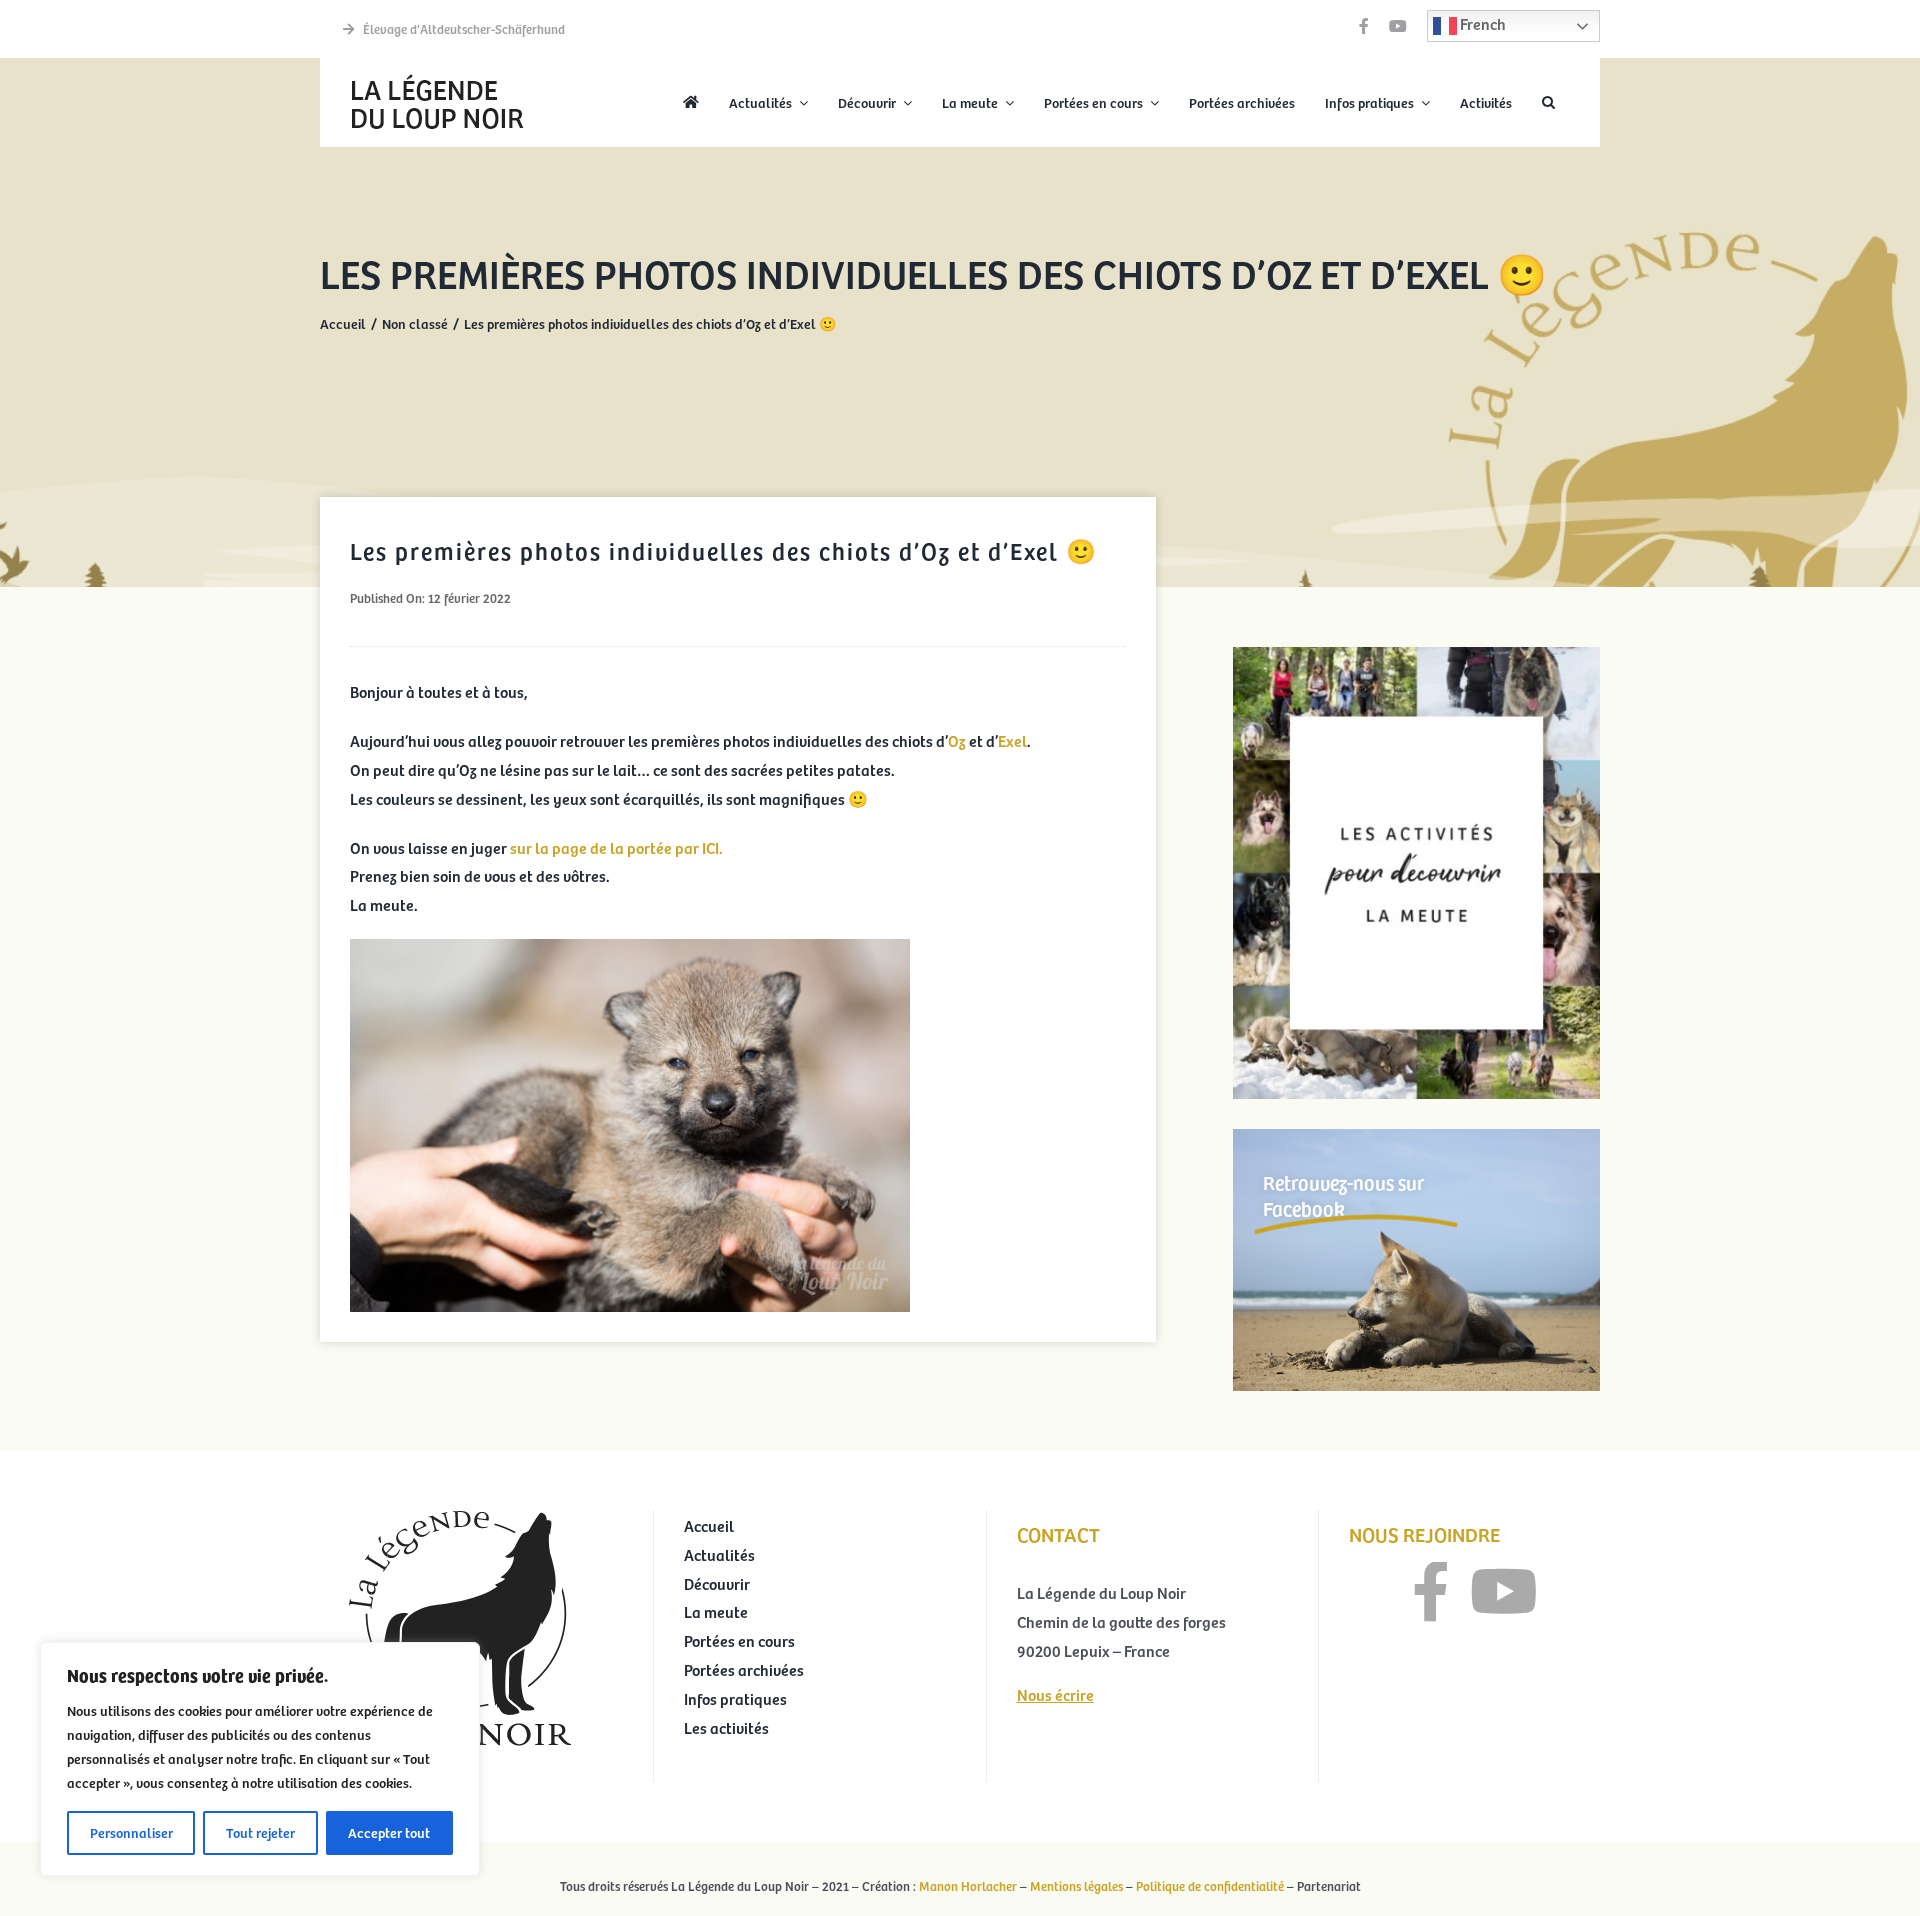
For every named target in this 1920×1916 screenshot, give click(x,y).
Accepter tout (389, 1832)
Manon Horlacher (968, 1886)
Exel (1012, 740)
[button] (1548, 103)
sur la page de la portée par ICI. (616, 847)
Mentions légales (1076, 1886)
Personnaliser (131, 1832)
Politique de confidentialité (1210, 1886)
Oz (958, 740)
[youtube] (1398, 26)
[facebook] (1364, 26)
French (1481, 23)
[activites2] (1416, 655)
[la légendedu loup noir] (437, 76)
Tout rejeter (260, 1832)
